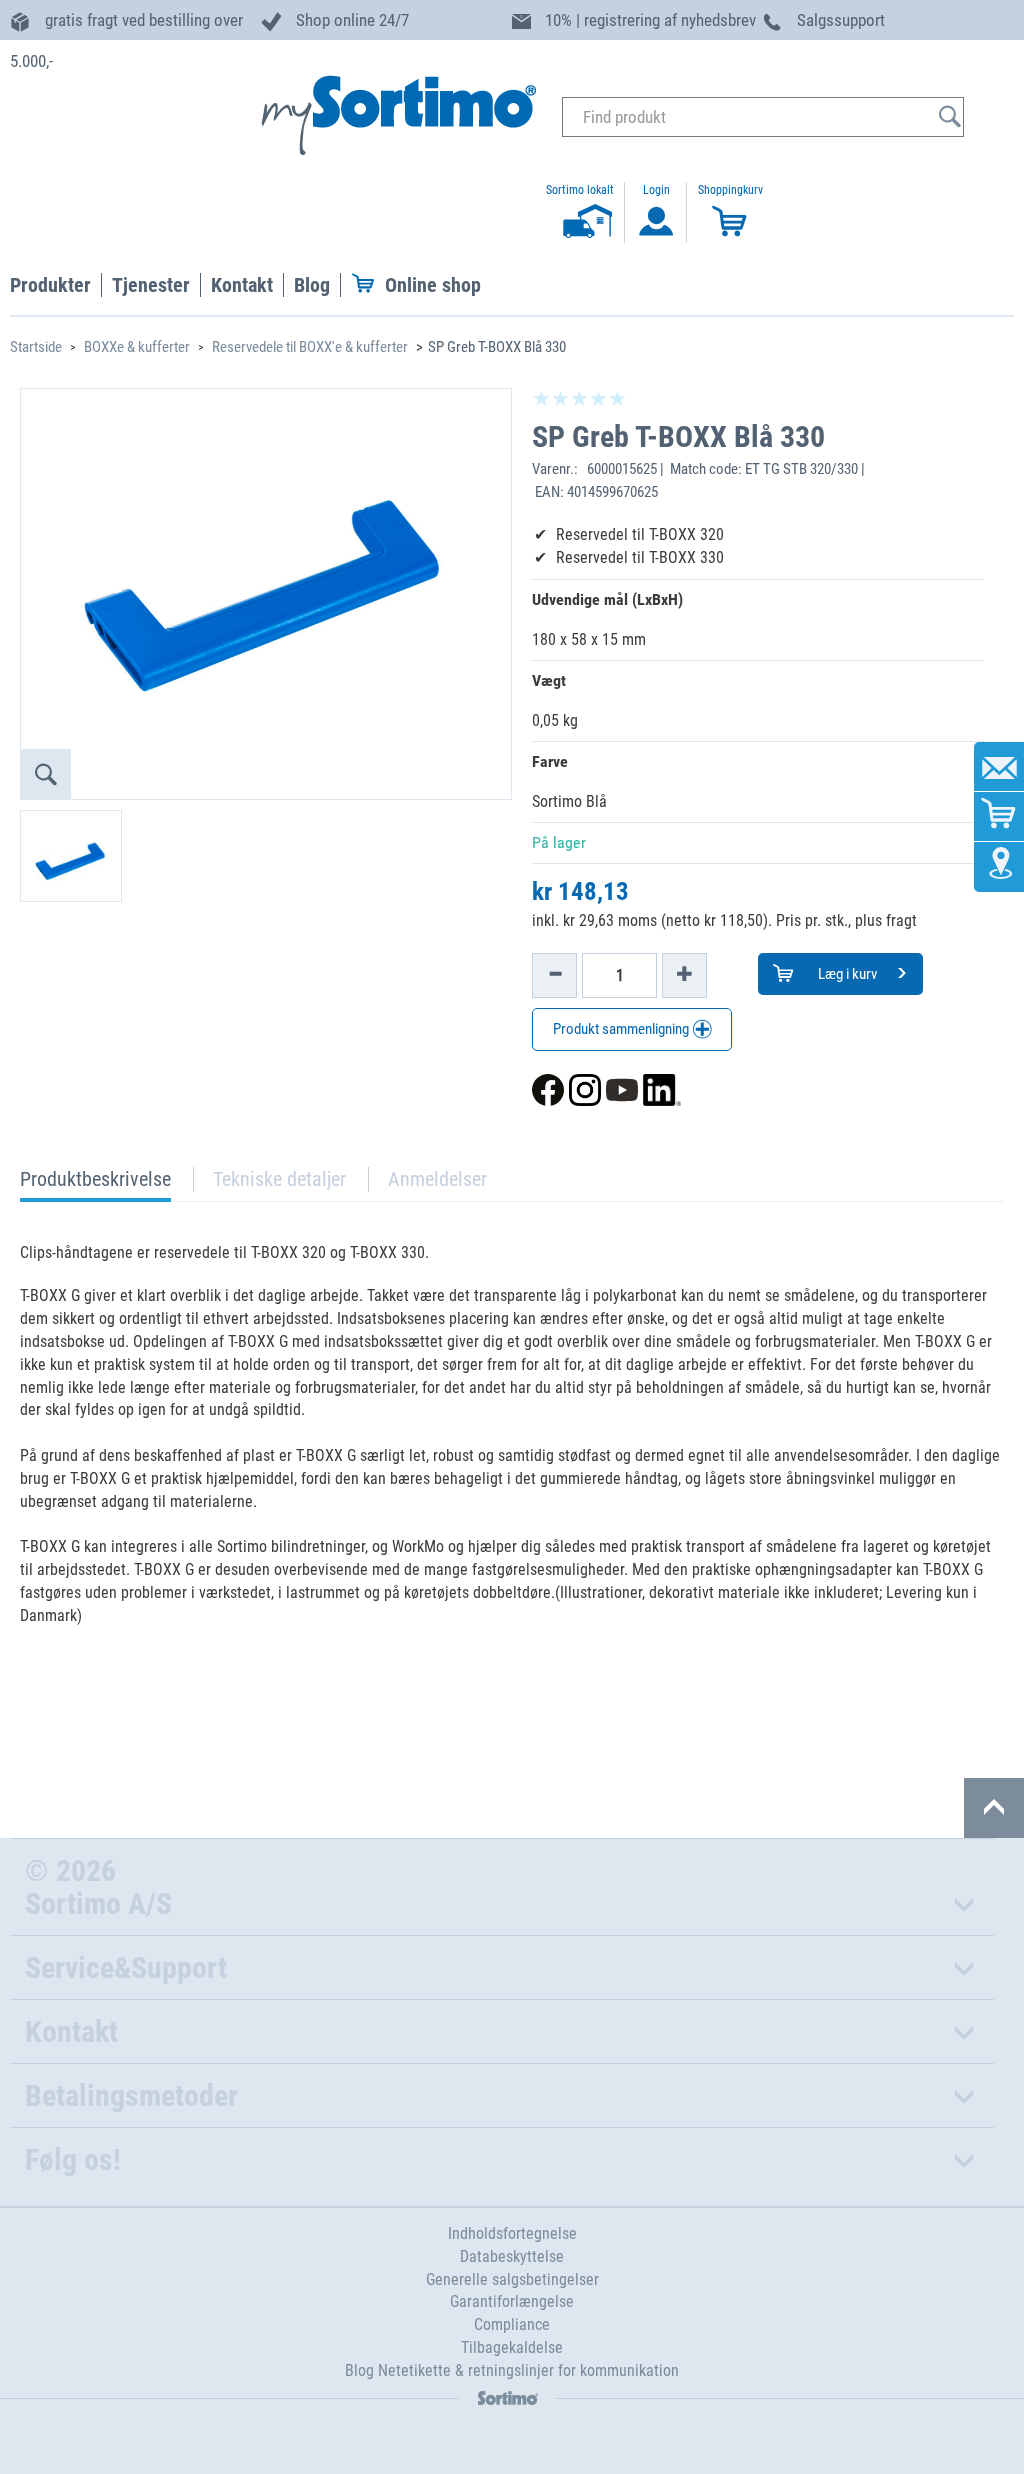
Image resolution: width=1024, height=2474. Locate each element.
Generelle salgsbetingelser (512, 2279)
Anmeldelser (437, 1179)
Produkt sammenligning (622, 1029)
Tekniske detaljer (279, 1179)
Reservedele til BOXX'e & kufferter (310, 347)
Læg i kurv (846, 974)
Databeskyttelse (512, 2256)
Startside (36, 347)
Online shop (433, 285)
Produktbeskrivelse (95, 1184)
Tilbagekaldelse (512, 2347)
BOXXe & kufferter (137, 347)
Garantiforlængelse (512, 2301)
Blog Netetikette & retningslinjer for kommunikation (512, 2370)
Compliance (512, 2324)
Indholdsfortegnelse (512, 2233)
